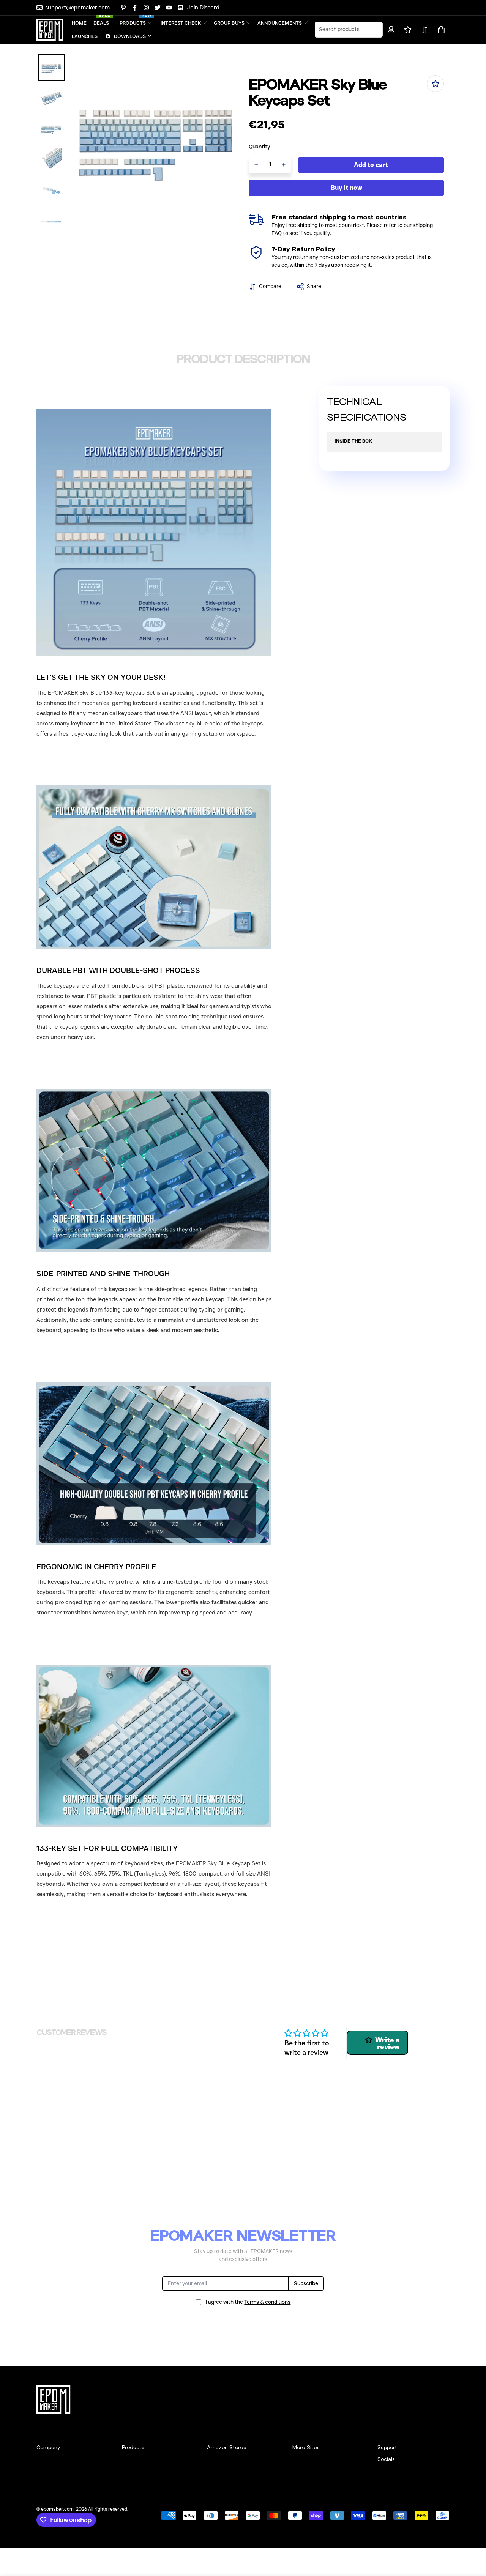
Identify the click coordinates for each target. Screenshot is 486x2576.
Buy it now (346, 188)
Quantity (260, 147)
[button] (440, 30)
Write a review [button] (387, 2043)
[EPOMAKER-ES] (50, 30)
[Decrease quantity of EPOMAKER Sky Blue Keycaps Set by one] (256, 165)
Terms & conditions (267, 2302)
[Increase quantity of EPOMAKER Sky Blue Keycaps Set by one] (284, 165)
